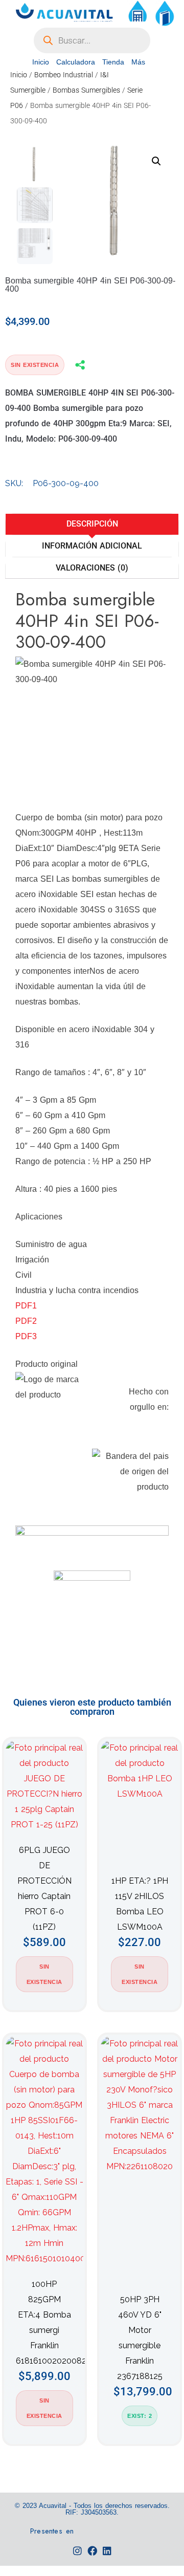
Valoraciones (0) (92, 568)
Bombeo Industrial (64, 75)
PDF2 (26, 1321)
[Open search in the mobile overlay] (92, 40)
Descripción (92, 524)
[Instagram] (77, 2551)
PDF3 (26, 1336)
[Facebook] (92, 2551)
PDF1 (26, 1306)
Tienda (113, 62)
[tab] (92, 524)
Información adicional (92, 546)
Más (138, 62)
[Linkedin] (107, 2551)
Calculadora (76, 62)
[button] (156, 161)
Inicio (41, 62)
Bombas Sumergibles (86, 90)
